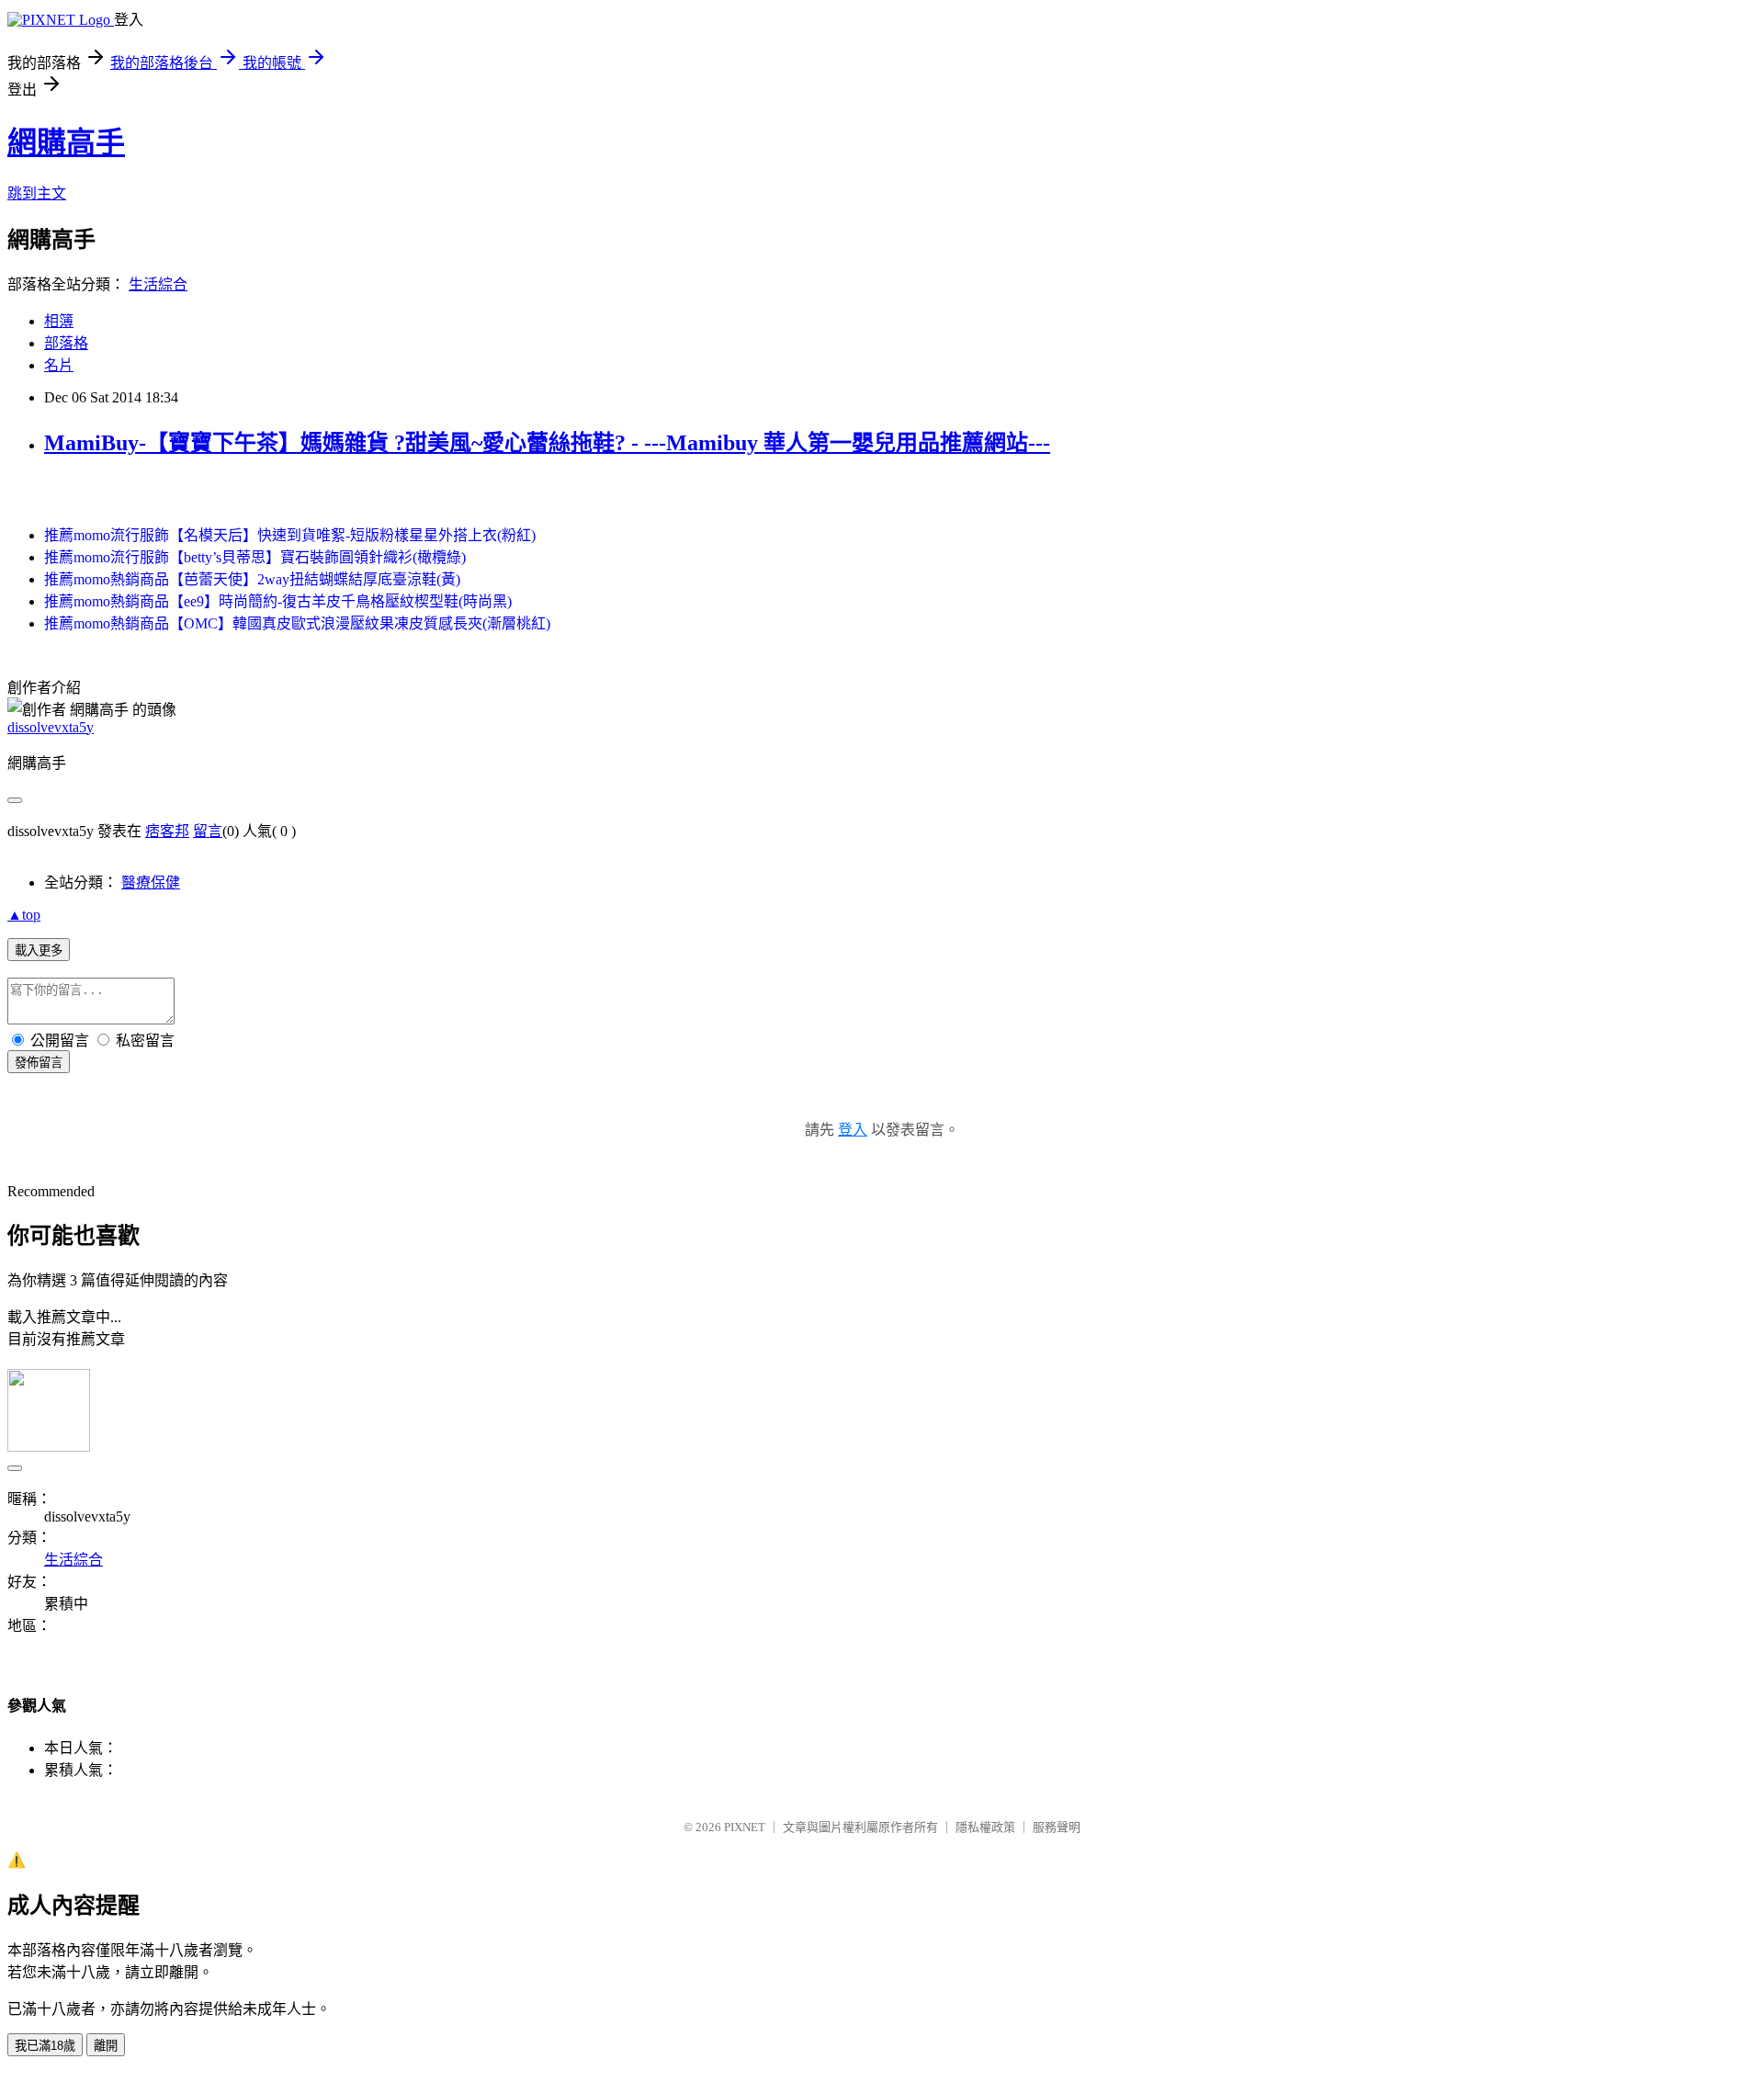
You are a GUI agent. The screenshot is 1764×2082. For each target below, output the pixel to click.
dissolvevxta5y (51, 727)
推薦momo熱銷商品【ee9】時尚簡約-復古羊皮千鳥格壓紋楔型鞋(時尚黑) (278, 601)
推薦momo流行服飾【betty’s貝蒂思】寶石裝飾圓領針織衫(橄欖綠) (255, 557)
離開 (106, 2046)
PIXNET (745, 1827)
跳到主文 (37, 193)
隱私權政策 (985, 1827)
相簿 (59, 321)
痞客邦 (167, 831)
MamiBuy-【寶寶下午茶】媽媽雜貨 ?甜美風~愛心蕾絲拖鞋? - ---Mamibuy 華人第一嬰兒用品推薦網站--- (547, 443)
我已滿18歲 (45, 2046)
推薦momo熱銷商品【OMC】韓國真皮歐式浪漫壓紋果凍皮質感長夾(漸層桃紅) (297, 623)
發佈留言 (39, 1063)
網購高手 (66, 142)
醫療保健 (151, 883)
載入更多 (39, 950)
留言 (208, 831)
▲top (24, 915)
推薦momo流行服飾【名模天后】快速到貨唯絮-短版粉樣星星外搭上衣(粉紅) (290, 535)
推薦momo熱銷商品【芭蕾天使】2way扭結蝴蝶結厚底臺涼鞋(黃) (252, 579)
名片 (59, 365)
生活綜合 (158, 284)
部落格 (66, 343)
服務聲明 (1057, 1827)
